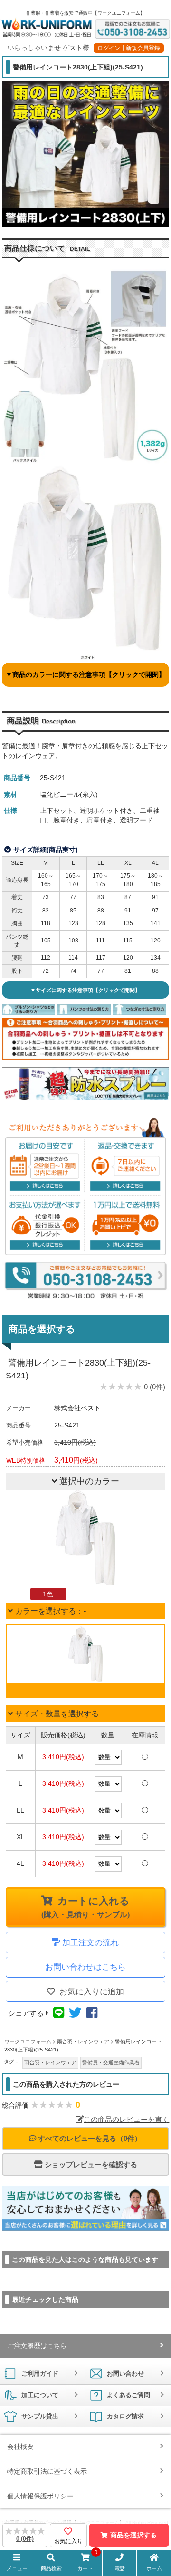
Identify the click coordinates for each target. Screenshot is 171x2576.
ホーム (154, 2568)
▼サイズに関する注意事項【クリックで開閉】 (85, 990)
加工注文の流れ (90, 1943)
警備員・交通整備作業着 (111, 2062)
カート (87, 2562)
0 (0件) (155, 1387)
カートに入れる (85, 1907)
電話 (120, 2568)
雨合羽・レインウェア (50, 2062)
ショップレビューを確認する (90, 2165)
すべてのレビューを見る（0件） (89, 2138)
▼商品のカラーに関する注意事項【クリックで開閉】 (85, 674)
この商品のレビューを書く (126, 2119)
